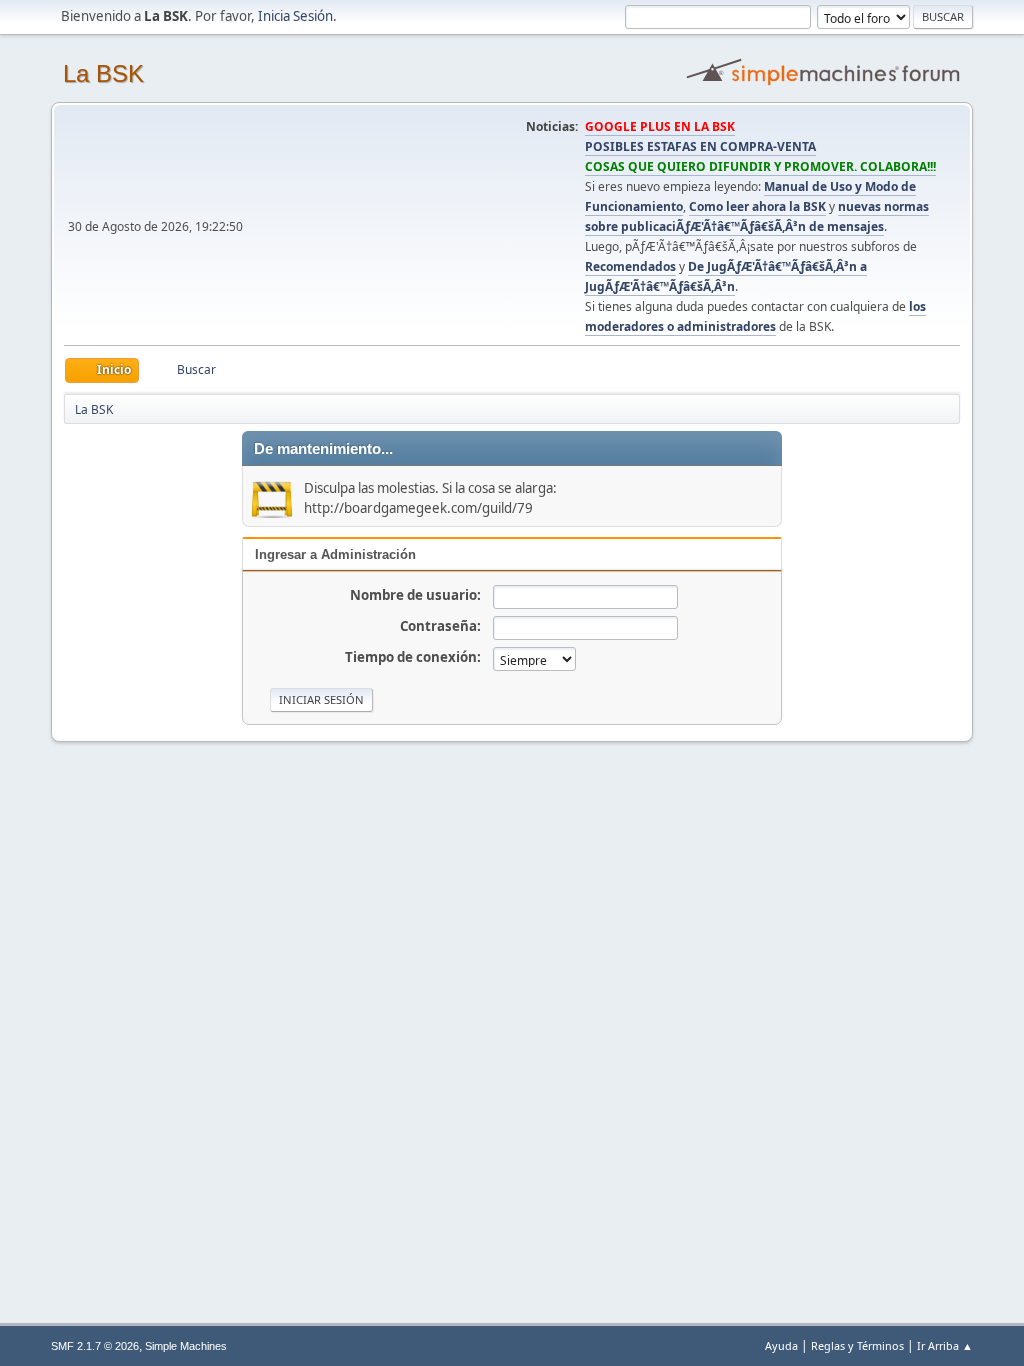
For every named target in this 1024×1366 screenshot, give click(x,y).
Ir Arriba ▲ (945, 1345)
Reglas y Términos (857, 1345)
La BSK (103, 73)
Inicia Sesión (295, 16)
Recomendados (630, 266)
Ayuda (781, 1345)
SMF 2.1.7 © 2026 (95, 1346)
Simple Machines (186, 1346)
